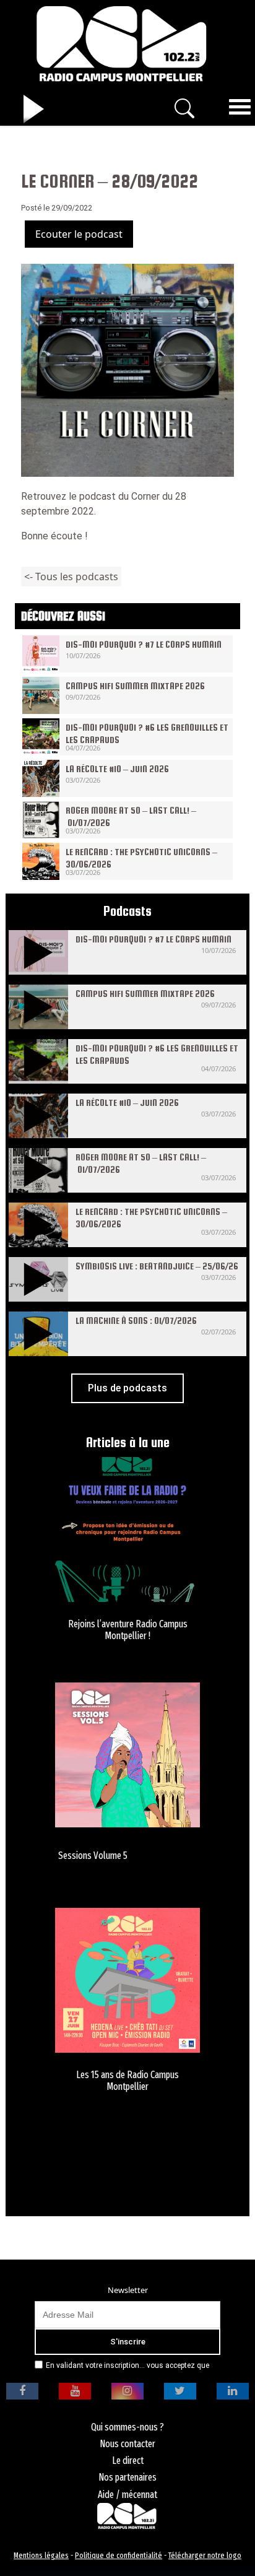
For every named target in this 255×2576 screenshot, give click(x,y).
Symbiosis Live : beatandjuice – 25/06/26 (157, 1266)
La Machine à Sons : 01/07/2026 (136, 1321)
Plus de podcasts (127, 1388)
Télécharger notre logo (205, 2555)
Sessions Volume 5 (93, 1856)
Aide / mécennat (127, 2495)
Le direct (128, 2461)
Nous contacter (127, 2444)
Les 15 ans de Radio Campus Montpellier (127, 2081)
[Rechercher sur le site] (184, 108)
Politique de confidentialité (119, 2555)
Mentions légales (41, 2555)
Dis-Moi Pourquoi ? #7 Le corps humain (144, 644)
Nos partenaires (127, 2477)
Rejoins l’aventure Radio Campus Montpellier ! (128, 1630)
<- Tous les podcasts (71, 577)
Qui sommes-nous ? (127, 2427)
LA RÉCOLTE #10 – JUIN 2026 (117, 769)
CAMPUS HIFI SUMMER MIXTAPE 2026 (135, 686)
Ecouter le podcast (79, 234)
